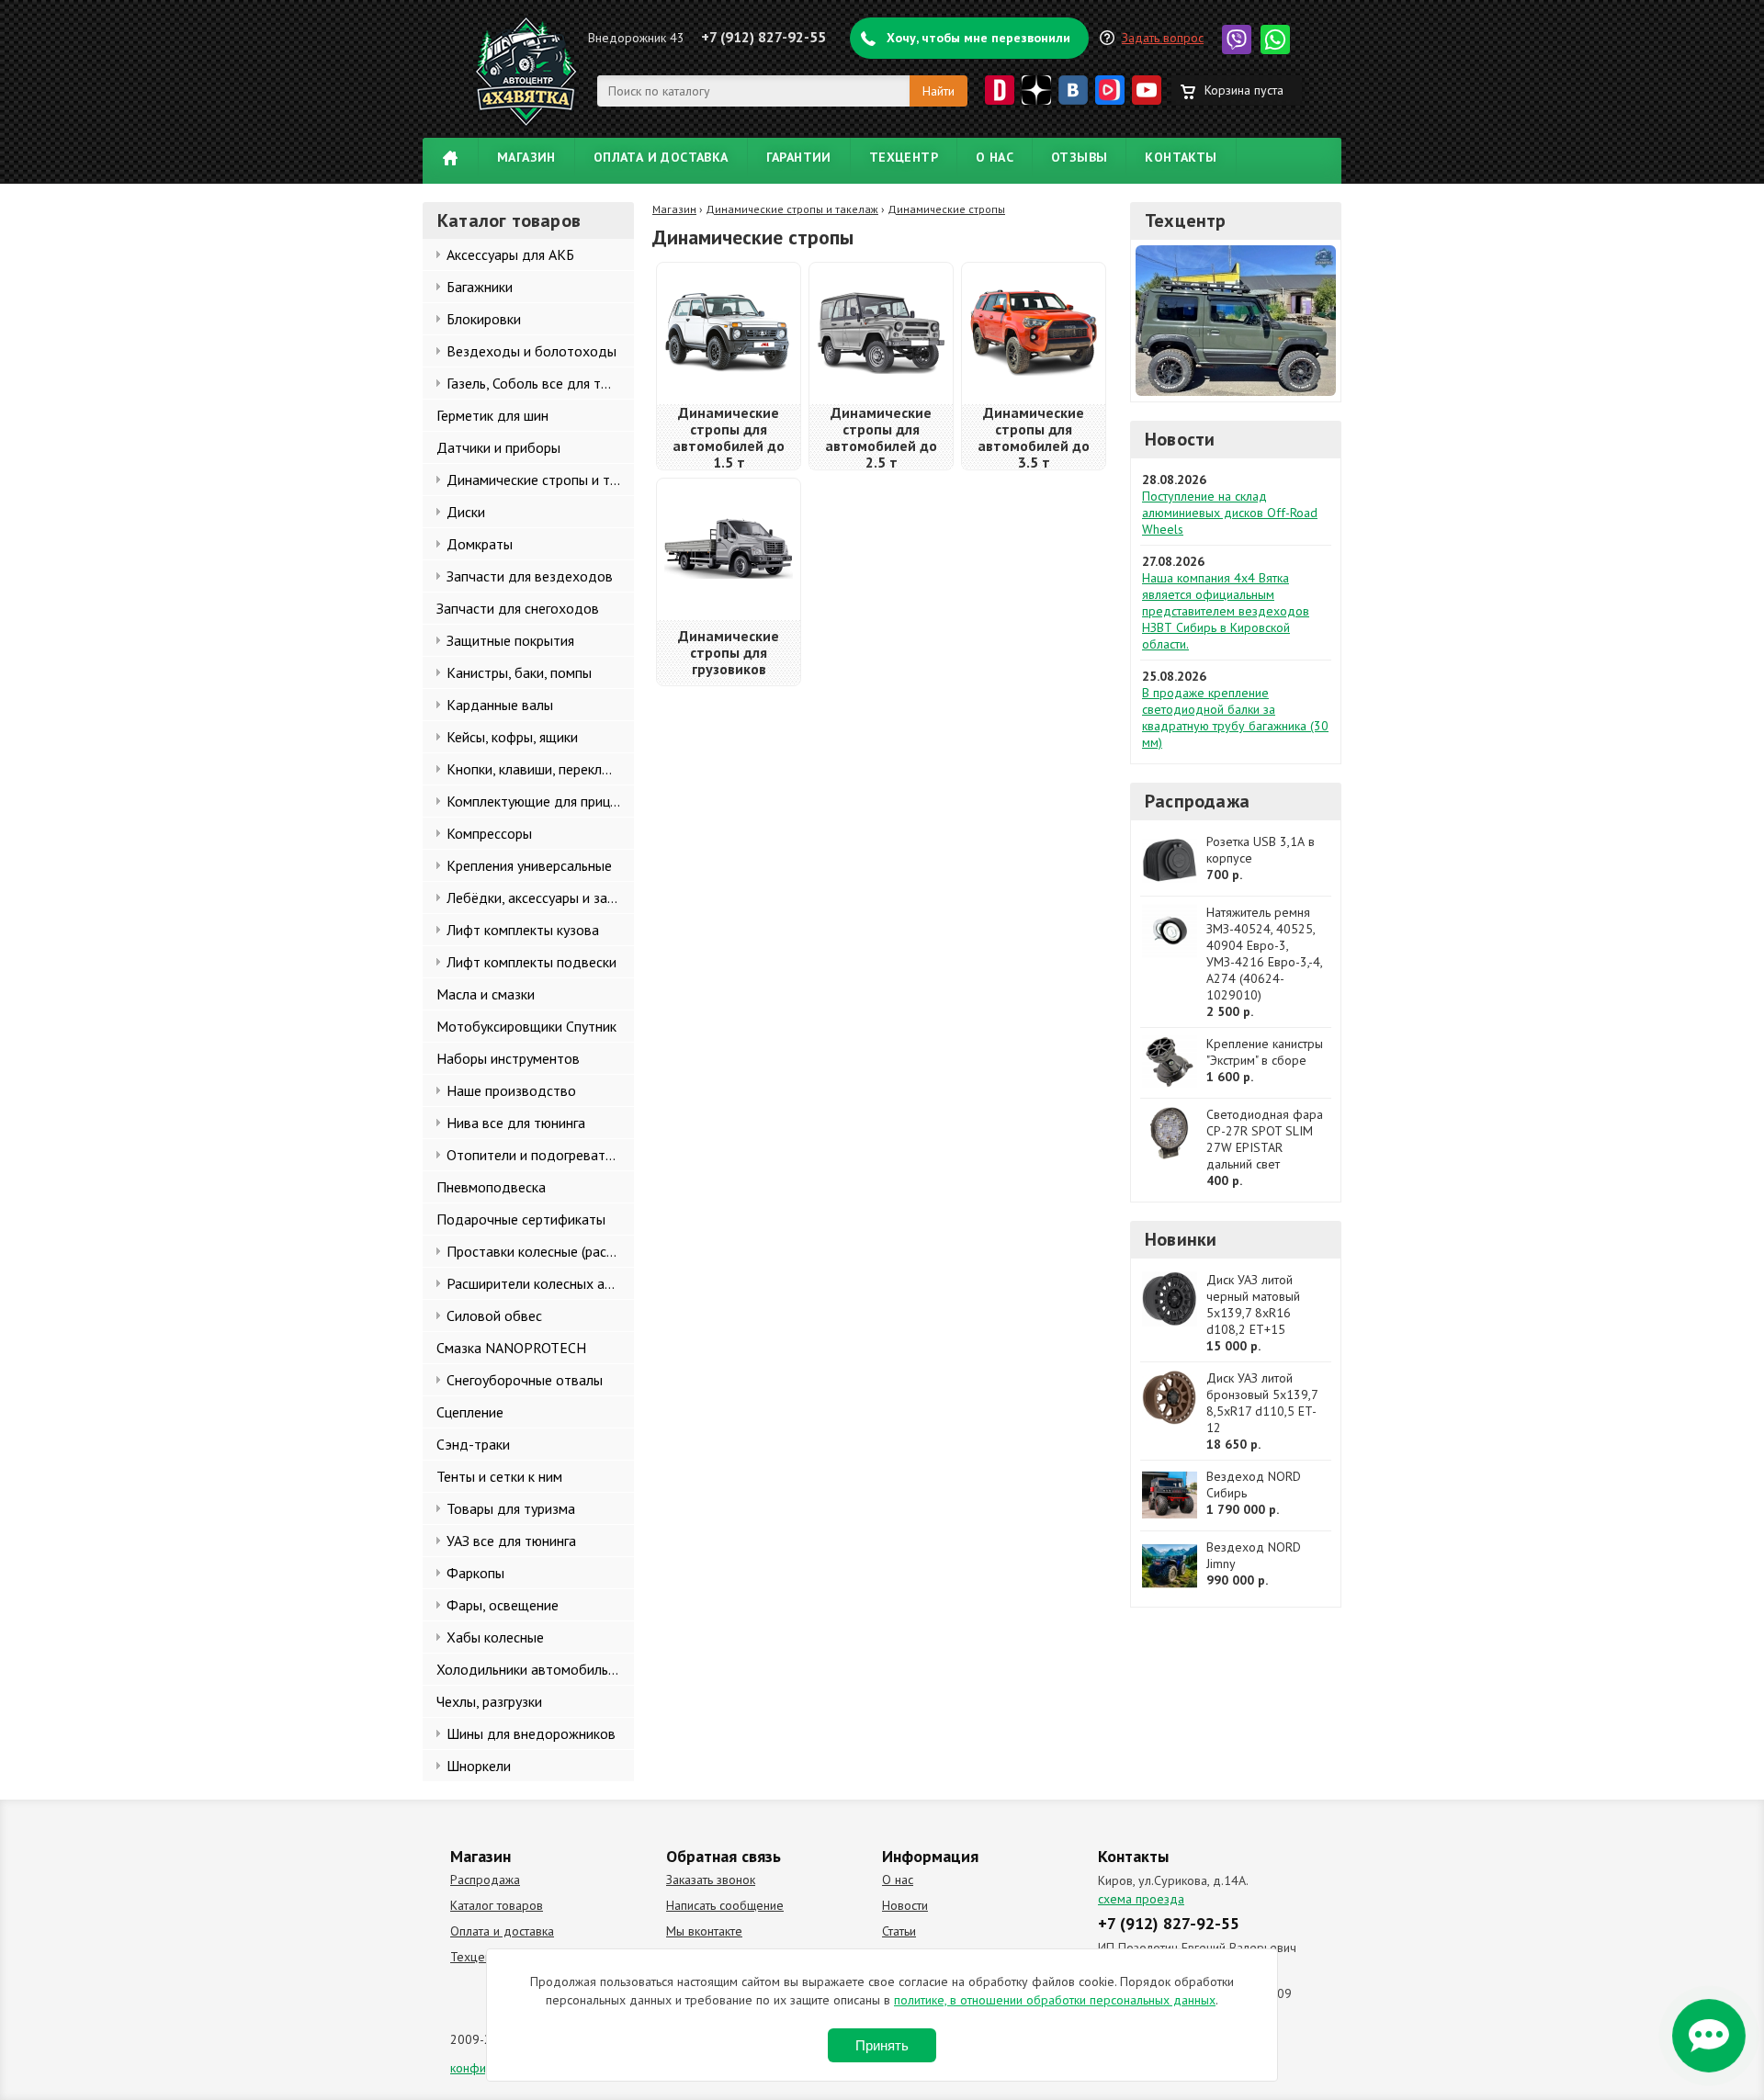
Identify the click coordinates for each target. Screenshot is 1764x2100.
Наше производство (511, 1090)
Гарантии (799, 157)
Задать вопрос (1163, 38)
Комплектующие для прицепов (540, 801)
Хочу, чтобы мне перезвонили (978, 38)
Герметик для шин (492, 415)
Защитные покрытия (510, 640)
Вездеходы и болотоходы (531, 351)
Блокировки (484, 319)
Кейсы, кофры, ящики (512, 737)
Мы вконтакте (704, 1931)
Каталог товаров (497, 1905)
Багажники (480, 287)
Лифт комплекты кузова (523, 930)
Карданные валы (500, 705)
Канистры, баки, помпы (519, 672)
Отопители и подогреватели (537, 1155)
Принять (882, 2045)
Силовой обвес (494, 1315)
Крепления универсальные (529, 865)
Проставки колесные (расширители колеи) (540, 1251)
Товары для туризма (511, 1508)
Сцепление (470, 1412)
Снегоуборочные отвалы (525, 1380)
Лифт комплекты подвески (531, 962)
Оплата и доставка (661, 157)
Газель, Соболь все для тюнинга (540, 383)
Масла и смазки (486, 994)
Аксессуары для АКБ (510, 254)
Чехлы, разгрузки (489, 1701)
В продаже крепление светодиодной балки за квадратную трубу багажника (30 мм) (1235, 717)
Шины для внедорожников (531, 1733)
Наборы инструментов (508, 1058)
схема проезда (1141, 1899)
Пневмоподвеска (491, 1187)
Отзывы (1079, 157)
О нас (995, 157)
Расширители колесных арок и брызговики (540, 1283)
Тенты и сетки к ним (499, 1476)
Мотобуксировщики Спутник (526, 1026)
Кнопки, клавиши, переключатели (540, 769)
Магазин (526, 157)
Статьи (899, 1931)
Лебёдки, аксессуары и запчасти (540, 898)
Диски (466, 512)
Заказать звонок (711, 1880)
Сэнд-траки (473, 1444)
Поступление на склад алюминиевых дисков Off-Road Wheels (1230, 513)
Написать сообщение (725, 1905)
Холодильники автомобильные (534, 1669)
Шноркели (479, 1766)
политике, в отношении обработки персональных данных (1055, 2000)
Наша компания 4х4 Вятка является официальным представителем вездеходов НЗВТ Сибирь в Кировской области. (1226, 611)
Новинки (1181, 1239)
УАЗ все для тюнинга (511, 1541)
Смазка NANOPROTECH (511, 1348)
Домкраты (480, 544)
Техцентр (904, 157)
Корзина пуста (1244, 90)
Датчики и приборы (498, 447)
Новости (1180, 439)
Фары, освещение (503, 1605)
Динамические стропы (946, 209)
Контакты (1181, 157)
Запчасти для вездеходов (530, 576)
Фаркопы (475, 1573)
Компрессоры (489, 833)
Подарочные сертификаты (521, 1219)
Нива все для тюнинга (516, 1123)
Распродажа (1197, 801)
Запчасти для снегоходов (518, 608)
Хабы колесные (495, 1637)
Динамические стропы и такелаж (540, 480)
